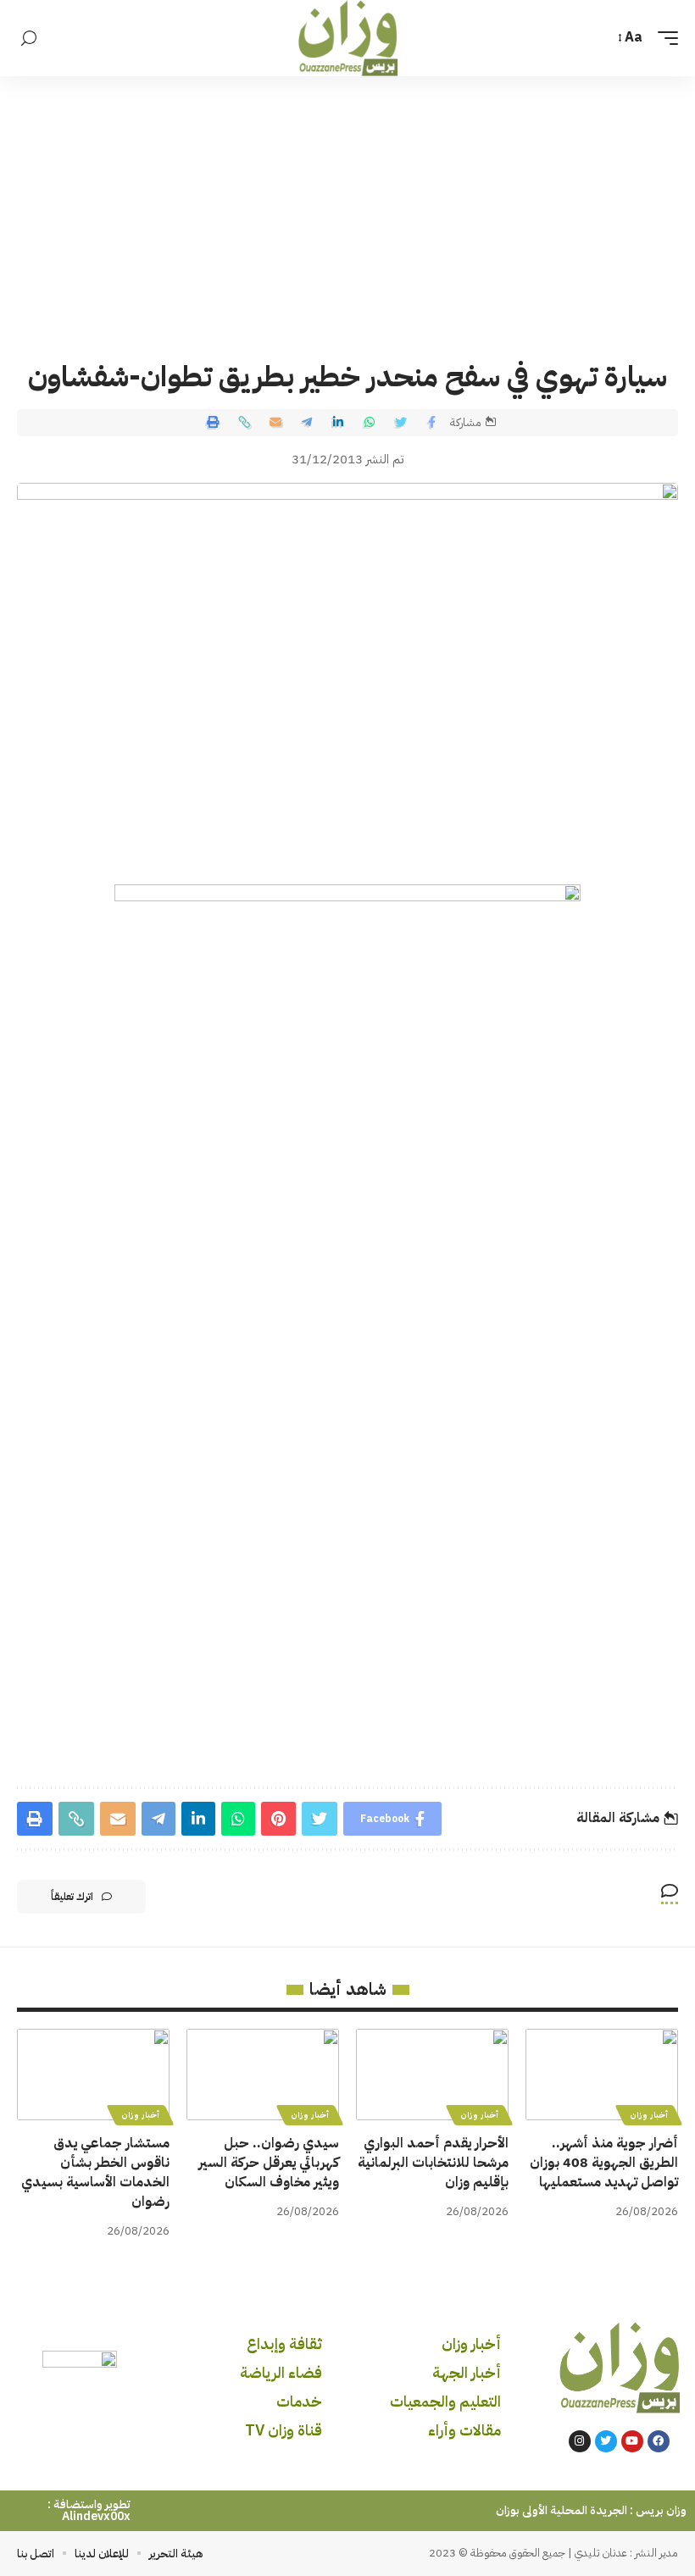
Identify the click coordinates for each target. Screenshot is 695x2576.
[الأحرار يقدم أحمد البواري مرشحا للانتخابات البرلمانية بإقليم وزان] (432, 2075)
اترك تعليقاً (72, 1897)
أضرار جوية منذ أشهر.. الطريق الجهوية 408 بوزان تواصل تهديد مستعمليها (604, 2163)
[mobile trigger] (664, 38)
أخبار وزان (649, 2115)
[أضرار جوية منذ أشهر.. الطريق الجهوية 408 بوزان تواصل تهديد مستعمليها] (602, 2075)
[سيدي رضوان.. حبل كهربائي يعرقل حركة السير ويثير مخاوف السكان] (263, 2075)
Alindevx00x (96, 2516)
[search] (29, 39)
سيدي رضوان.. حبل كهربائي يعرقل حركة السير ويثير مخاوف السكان (269, 2163)
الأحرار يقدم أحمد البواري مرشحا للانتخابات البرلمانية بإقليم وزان (433, 2163)
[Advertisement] (347, 203)
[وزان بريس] (348, 38)
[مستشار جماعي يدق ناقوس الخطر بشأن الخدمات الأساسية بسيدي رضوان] (93, 2075)
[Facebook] (659, 2441)
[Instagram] (580, 2441)
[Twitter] (606, 2441)
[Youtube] (632, 2441)
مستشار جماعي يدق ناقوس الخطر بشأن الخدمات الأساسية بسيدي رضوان (95, 2173)
